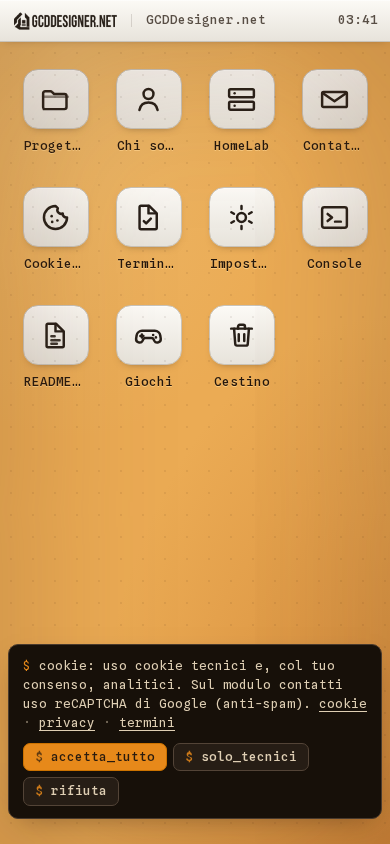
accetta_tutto (103, 756)
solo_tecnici (249, 756)
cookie (343, 703)
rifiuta (79, 790)
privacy (67, 722)
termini (147, 722)
